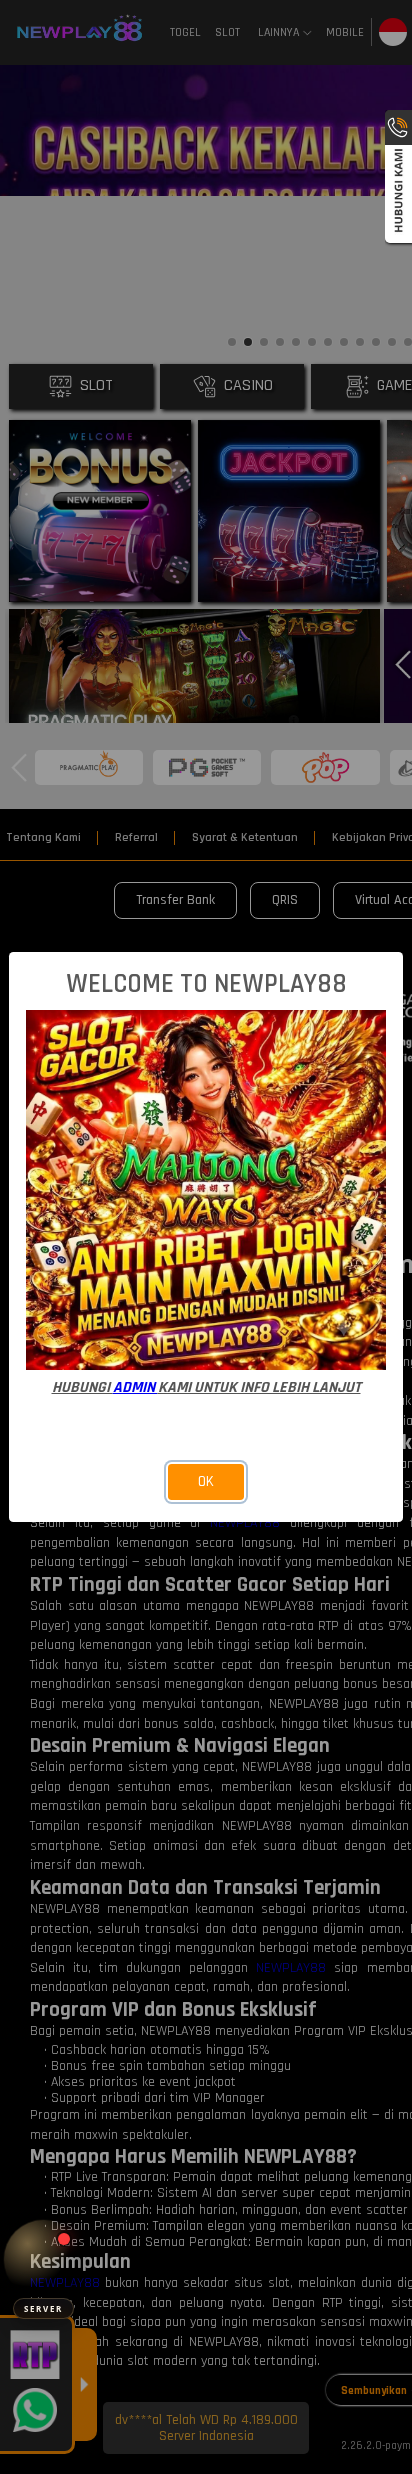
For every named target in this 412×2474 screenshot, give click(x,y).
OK (206, 1481)
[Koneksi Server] (43, 2259)
